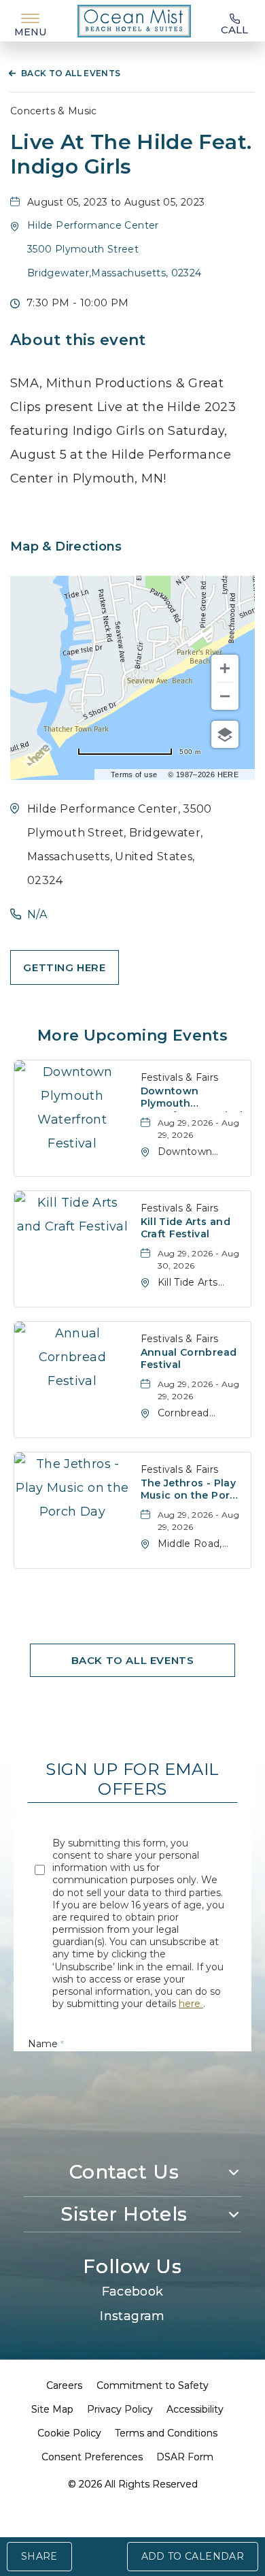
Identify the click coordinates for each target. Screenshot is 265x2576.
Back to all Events (71, 73)
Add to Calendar (193, 2556)
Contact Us (124, 2172)
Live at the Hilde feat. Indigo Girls (131, 154)
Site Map (52, 2409)
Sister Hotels (124, 2214)
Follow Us (132, 2266)
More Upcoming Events (132, 1036)
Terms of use (134, 775)
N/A (37, 914)
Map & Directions (66, 547)
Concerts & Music (54, 111)
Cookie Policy (69, 2433)
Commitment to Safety (153, 2385)
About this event (78, 340)
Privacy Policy (120, 2409)
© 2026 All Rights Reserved (133, 2484)
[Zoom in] (225, 668)
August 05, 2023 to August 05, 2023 (116, 202)
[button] (114, 249)
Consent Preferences (92, 2457)
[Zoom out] (225, 696)
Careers (64, 2385)
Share (39, 2556)
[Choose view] (225, 734)
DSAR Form (185, 2457)
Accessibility (195, 2409)
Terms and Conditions (166, 2433)
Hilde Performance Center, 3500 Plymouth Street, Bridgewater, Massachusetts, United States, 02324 (120, 845)
